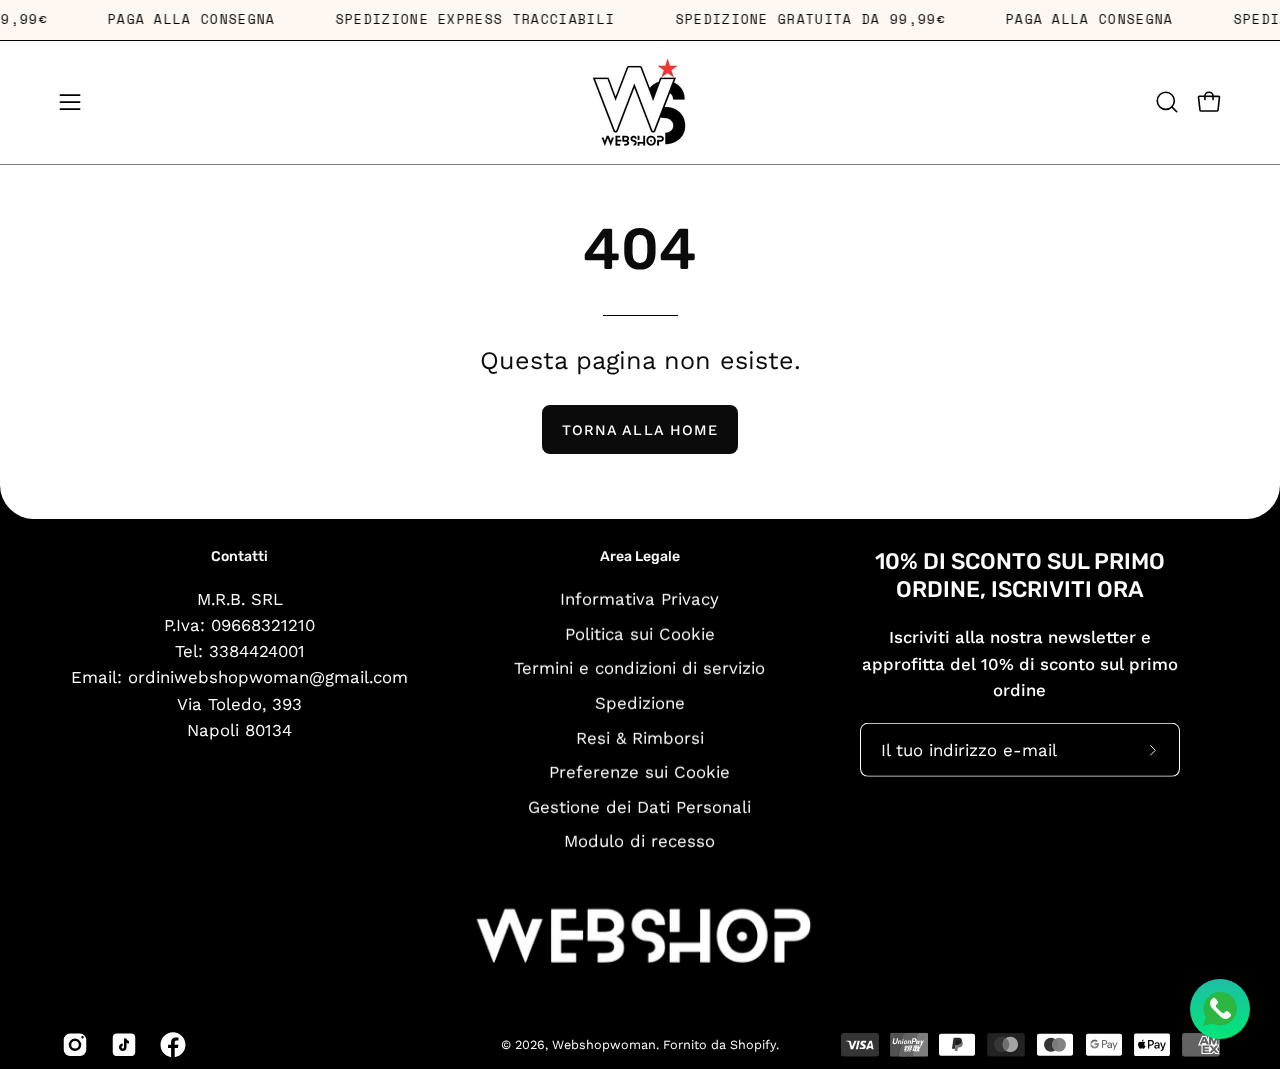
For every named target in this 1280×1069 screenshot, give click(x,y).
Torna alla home (640, 430)
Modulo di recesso (639, 841)
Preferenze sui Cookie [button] (639, 772)
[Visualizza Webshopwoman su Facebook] (169, 1045)
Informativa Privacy (639, 598)
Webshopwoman (604, 1044)
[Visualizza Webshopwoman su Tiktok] (120, 1045)
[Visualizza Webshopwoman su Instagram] (71, 1045)
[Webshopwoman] (640, 102)
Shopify (753, 1044)
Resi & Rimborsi (640, 737)
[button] (1167, 102)
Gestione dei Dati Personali (639, 806)
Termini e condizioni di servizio (639, 668)
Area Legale (640, 556)
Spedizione (640, 702)
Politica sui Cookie (640, 633)
